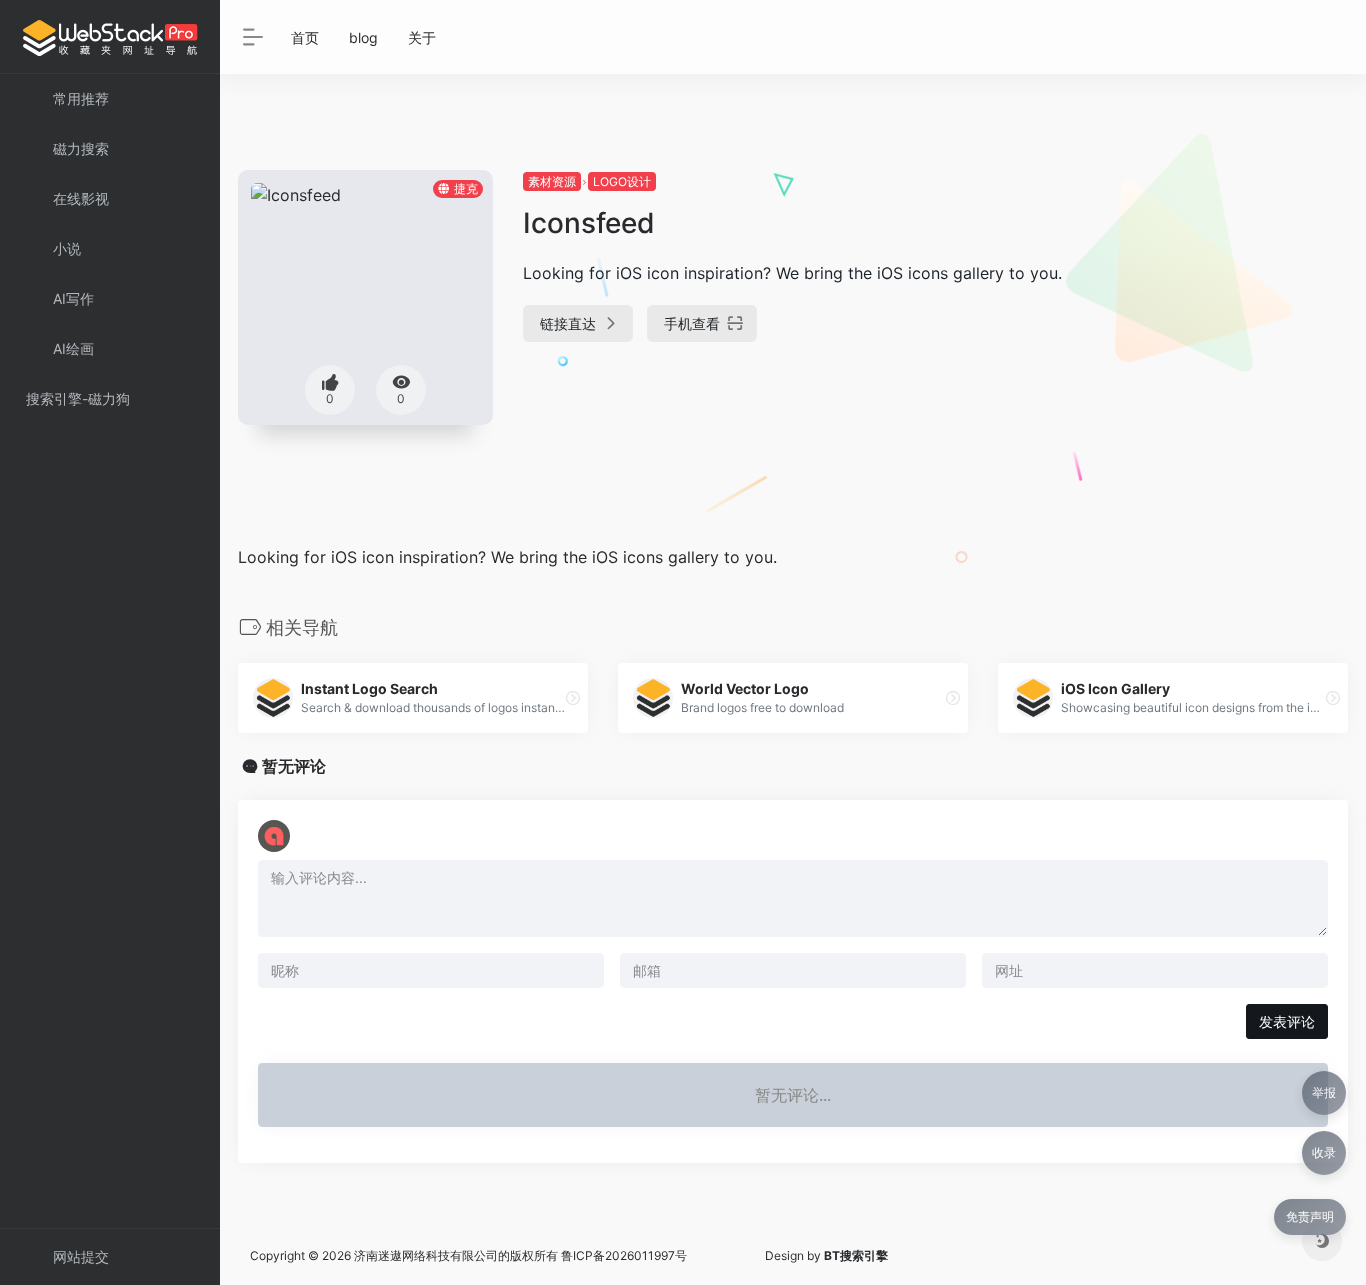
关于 (422, 37)
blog (363, 37)
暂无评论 (294, 766)
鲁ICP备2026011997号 (624, 1255)
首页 (305, 37)
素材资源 (552, 181)
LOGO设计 (622, 181)
